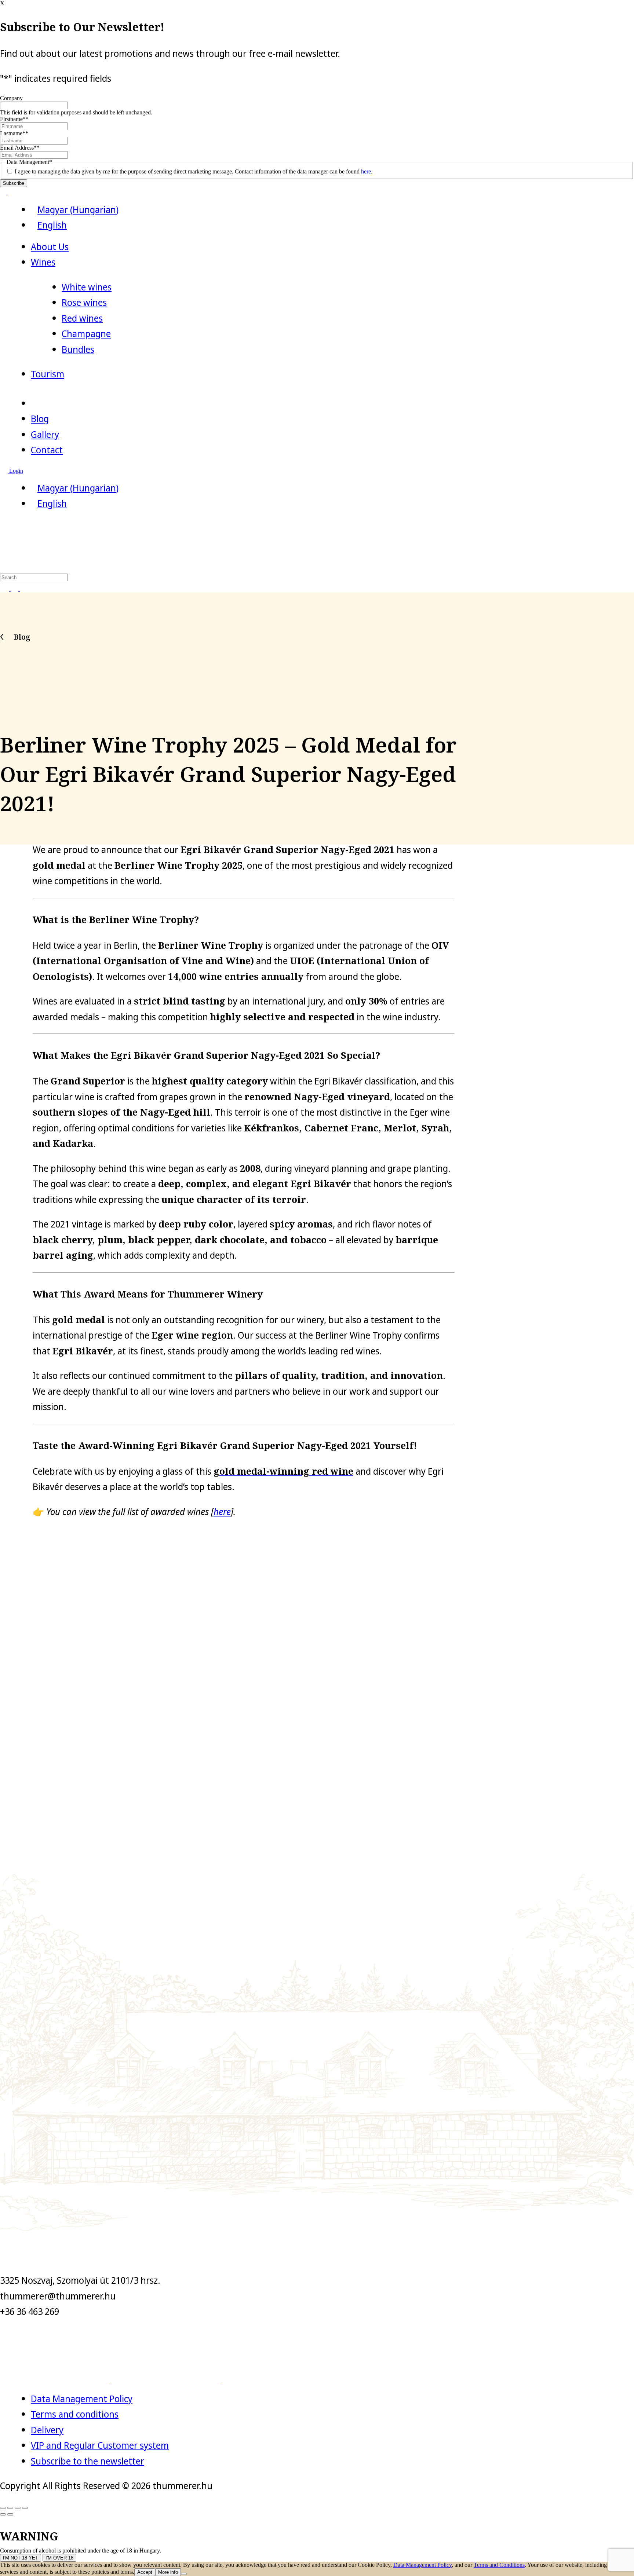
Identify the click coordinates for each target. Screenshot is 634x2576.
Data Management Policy (82, 2398)
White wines (87, 287)
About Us (50, 246)
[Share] (10, 2508)
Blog (40, 418)
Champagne (86, 333)
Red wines (82, 318)
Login (15, 471)
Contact (47, 450)
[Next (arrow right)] (10, 2514)
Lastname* (14, 133)
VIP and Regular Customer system (100, 2445)
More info (168, 2572)
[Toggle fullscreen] (18, 2508)
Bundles (78, 349)
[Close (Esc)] (3, 2508)
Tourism (48, 374)
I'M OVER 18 (59, 2558)
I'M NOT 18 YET (21, 2558)
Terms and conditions (75, 2414)
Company (11, 98)
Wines (43, 262)
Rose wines (84, 302)
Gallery (45, 434)
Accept (145, 2572)
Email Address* (20, 148)
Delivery (47, 2430)
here (366, 171)
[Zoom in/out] (25, 2508)
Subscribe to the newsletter (88, 2461)
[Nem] (184, 2574)
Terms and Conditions (499, 2565)
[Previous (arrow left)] (3, 2514)
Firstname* (14, 119)
